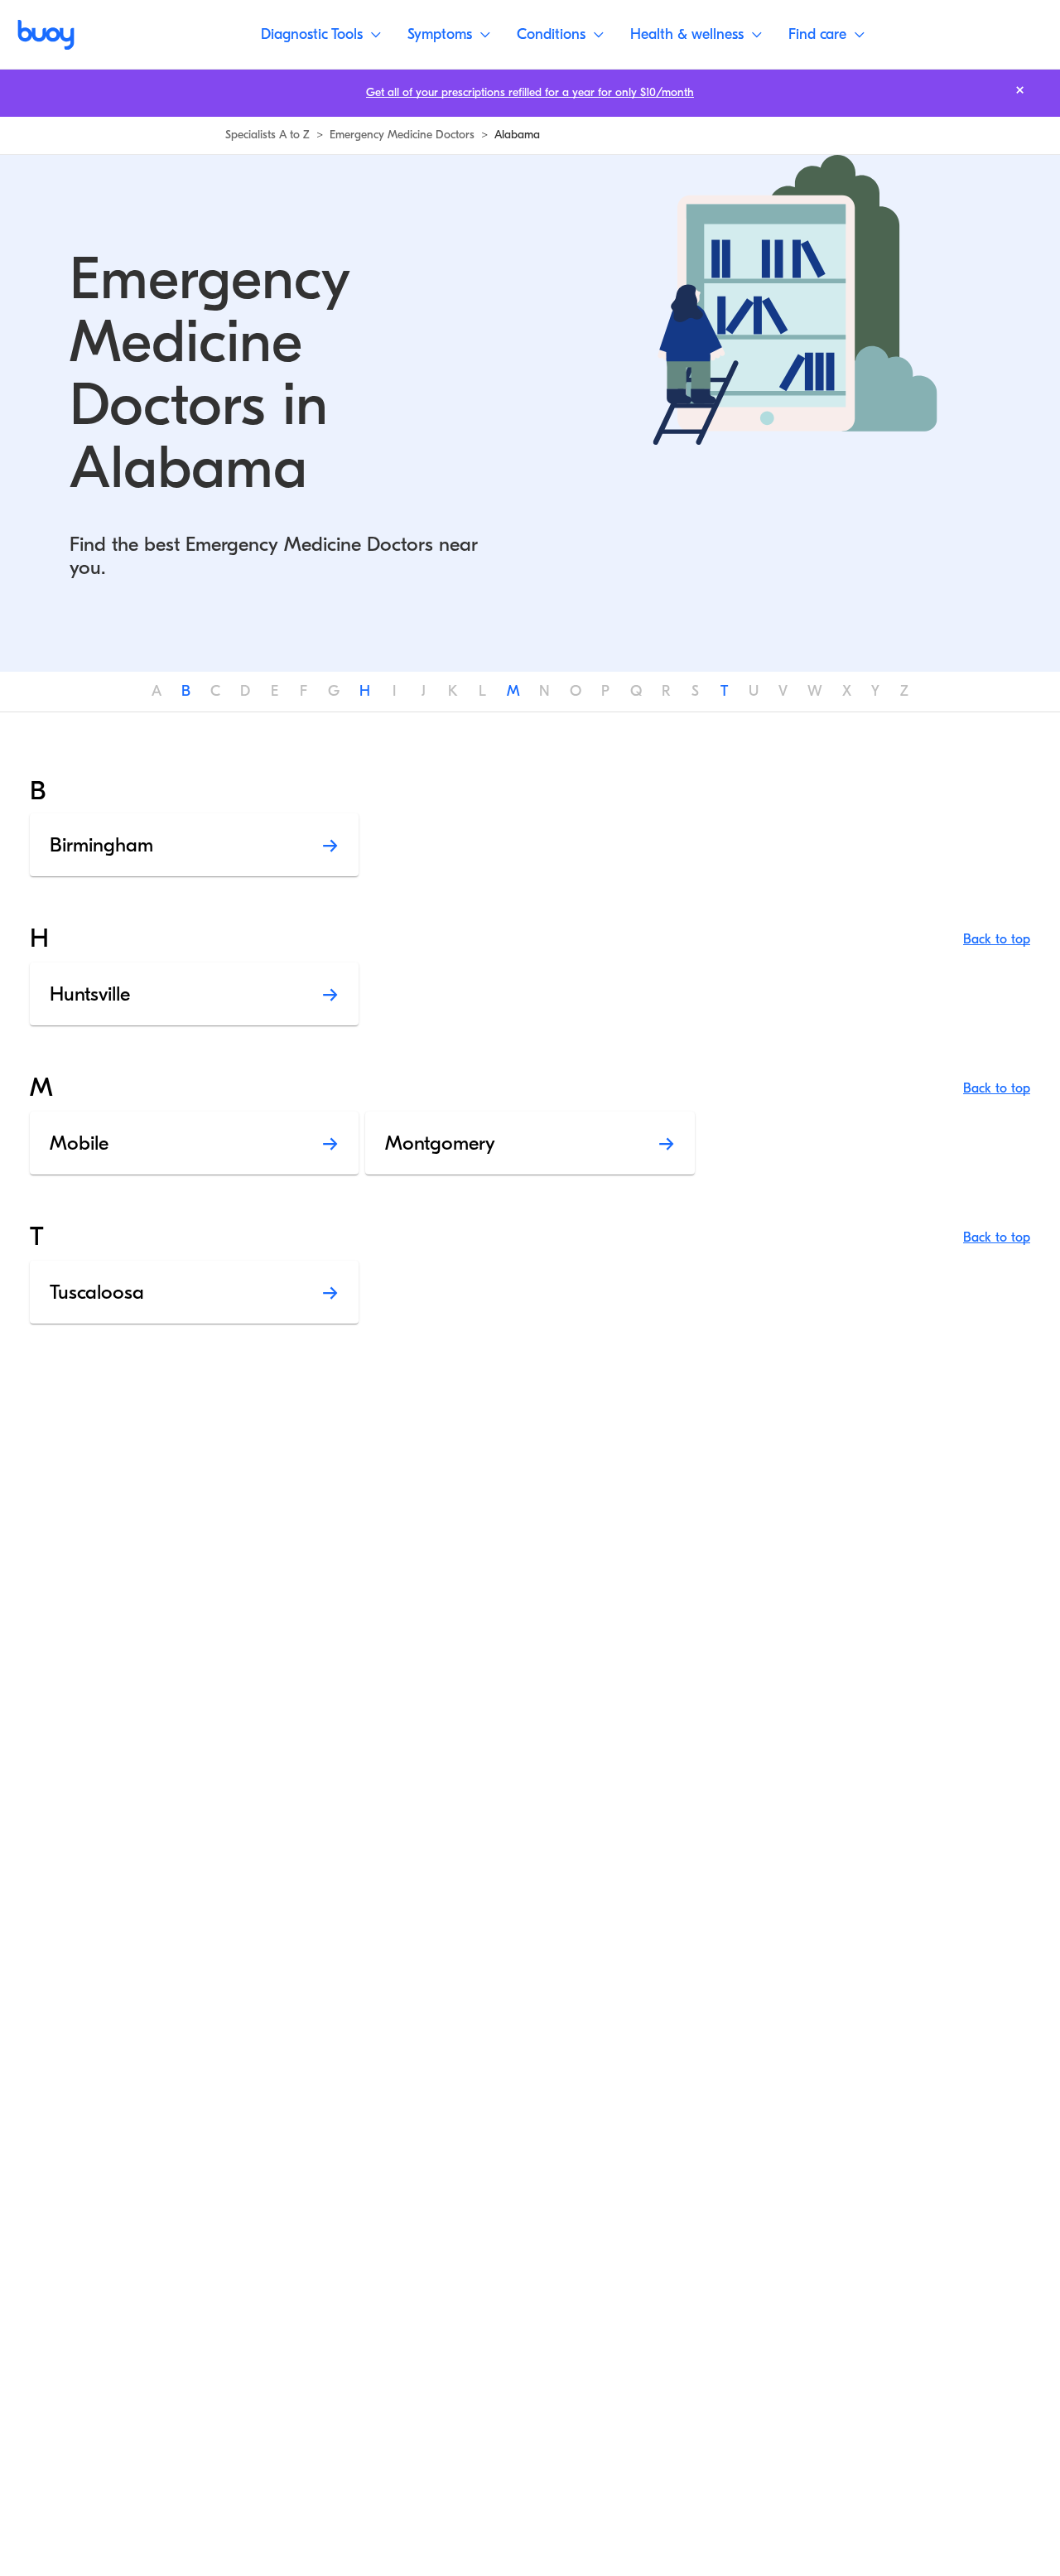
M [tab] (513, 691)
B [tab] (186, 691)
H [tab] (365, 691)
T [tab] (724, 691)
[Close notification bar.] (1020, 90)
